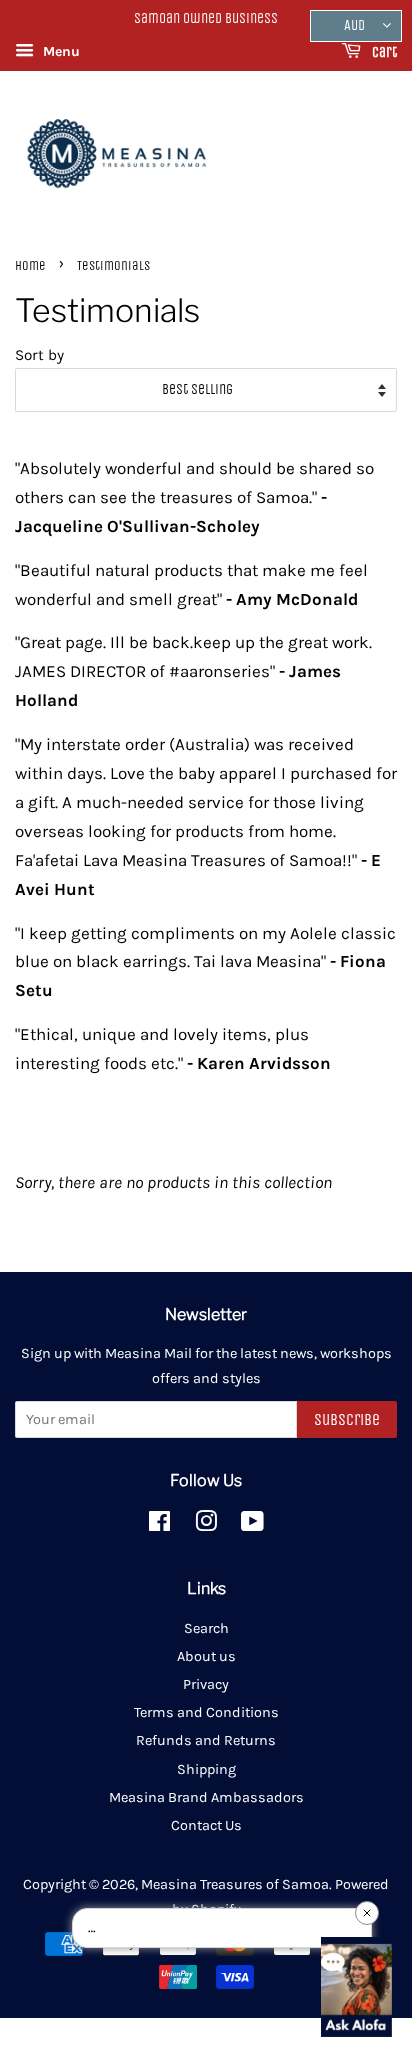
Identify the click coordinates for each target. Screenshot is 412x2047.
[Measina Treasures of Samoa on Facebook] (159, 1525)
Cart (383, 52)
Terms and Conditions (206, 1712)
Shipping (206, 1769)
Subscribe (347, 1419)
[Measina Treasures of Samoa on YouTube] (252, 1525)
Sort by (39, 355)
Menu (59, 51)
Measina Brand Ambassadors (206, 1797)
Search (206, 1628)
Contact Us (206, 1825)
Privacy (206, 1684)
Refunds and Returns (206, 1740)
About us (206, 1656)
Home (30, 265)
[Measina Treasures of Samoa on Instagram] (206, 1525)
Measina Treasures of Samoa (235, 1884)
